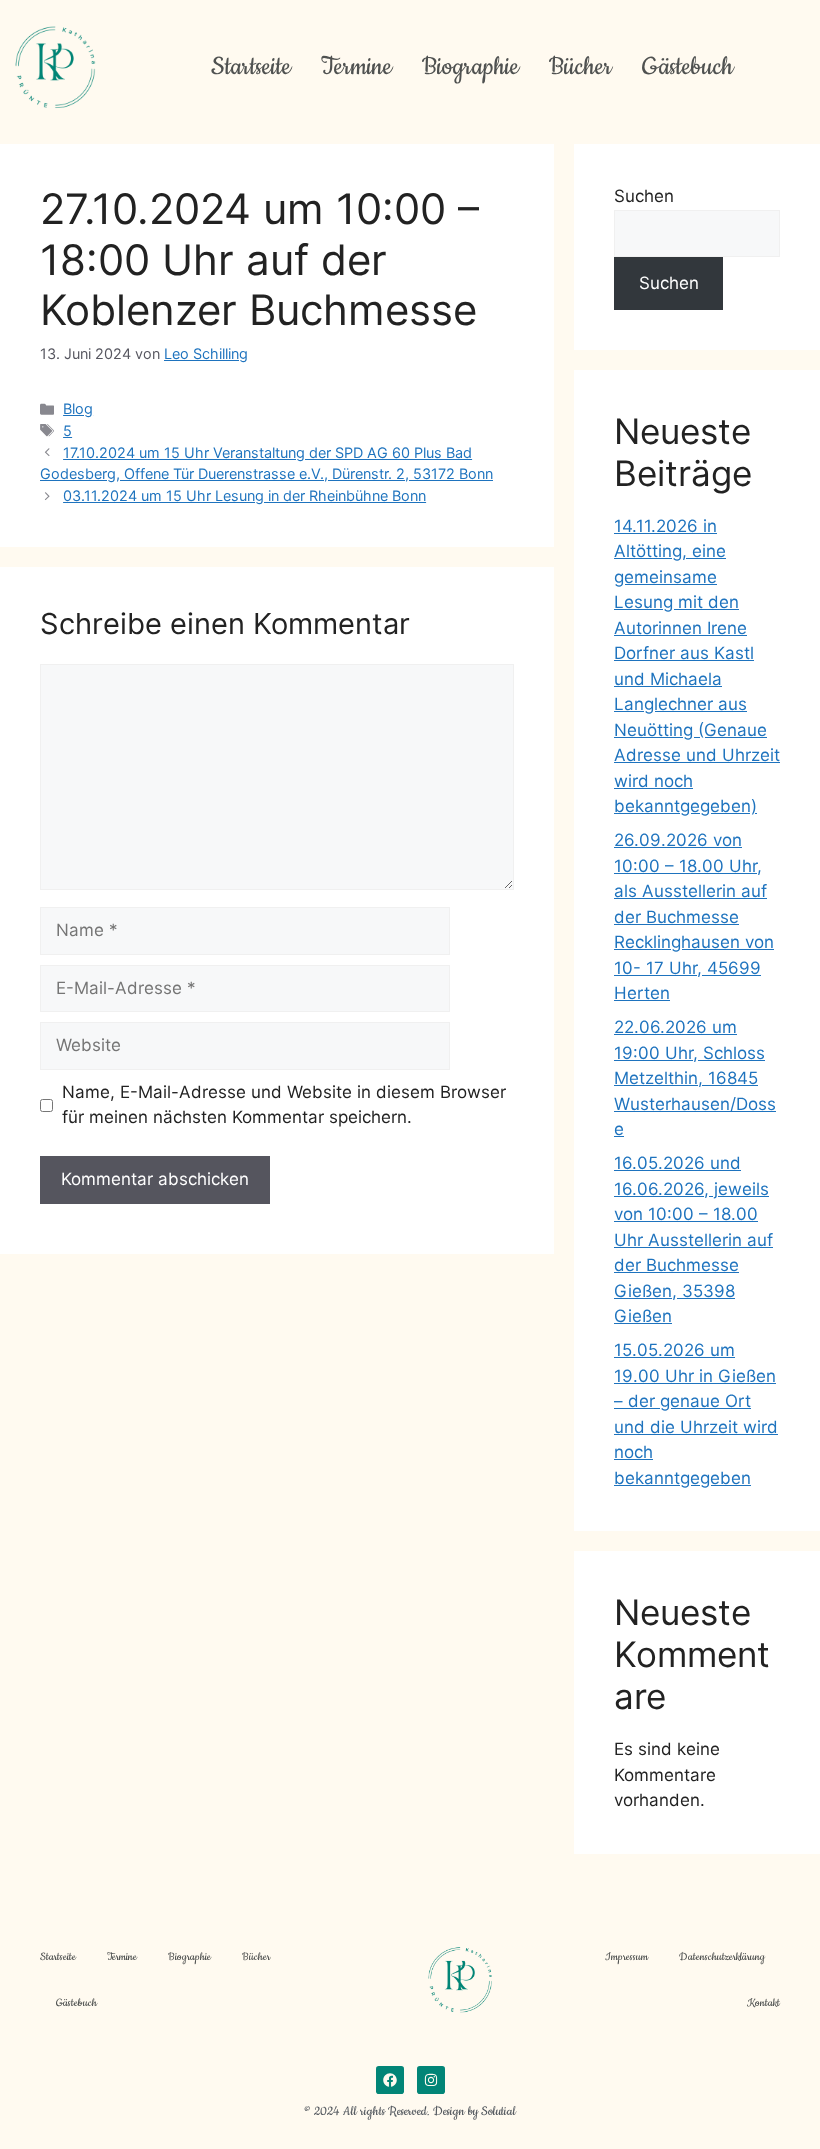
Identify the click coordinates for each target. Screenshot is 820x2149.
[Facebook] (390, 2080)
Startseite (251, 67)
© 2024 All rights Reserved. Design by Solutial (410, 2111)
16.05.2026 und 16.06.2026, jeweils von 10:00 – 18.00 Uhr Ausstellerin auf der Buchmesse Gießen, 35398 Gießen (693, 1239)
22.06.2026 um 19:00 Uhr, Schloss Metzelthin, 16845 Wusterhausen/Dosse (695, 1078)
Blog (78, 408)
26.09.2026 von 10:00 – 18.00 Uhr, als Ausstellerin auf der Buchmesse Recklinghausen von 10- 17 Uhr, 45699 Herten (694, 916)
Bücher (580, 67)
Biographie (470, 67)
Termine (356, 67)
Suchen (644, 196)
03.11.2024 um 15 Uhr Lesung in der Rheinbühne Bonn (244, 495)
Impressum (626, 1957)
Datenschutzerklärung (722, 1957)
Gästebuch (687, 67)
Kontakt (763, 2003)
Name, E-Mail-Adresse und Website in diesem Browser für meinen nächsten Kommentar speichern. (284, 1105)
